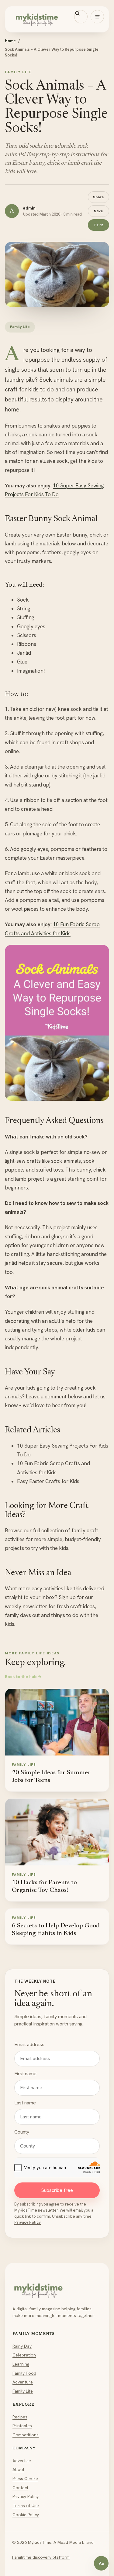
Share (98, 197)
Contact (20, 2488)
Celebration (24, 2355)
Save (98, 211)
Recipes (20, 2417)
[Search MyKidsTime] (81, 17)
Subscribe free (57, 2190)
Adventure (23, 2382)
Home (10, 41)
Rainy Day (22, 2346)
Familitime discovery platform (41, 2557)
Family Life (23, 2391)
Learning (21, 2364)
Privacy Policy (28, 2222)
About (18, 2469)
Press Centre (25, 2479)
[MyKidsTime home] (57, 19)
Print (98, 225)
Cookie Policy (26, 2515)
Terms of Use (26, 2506)
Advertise (22, 2461)
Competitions (26, 2435)
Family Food (24, 2373)
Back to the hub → (23, 1677)
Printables (22, 2426)
